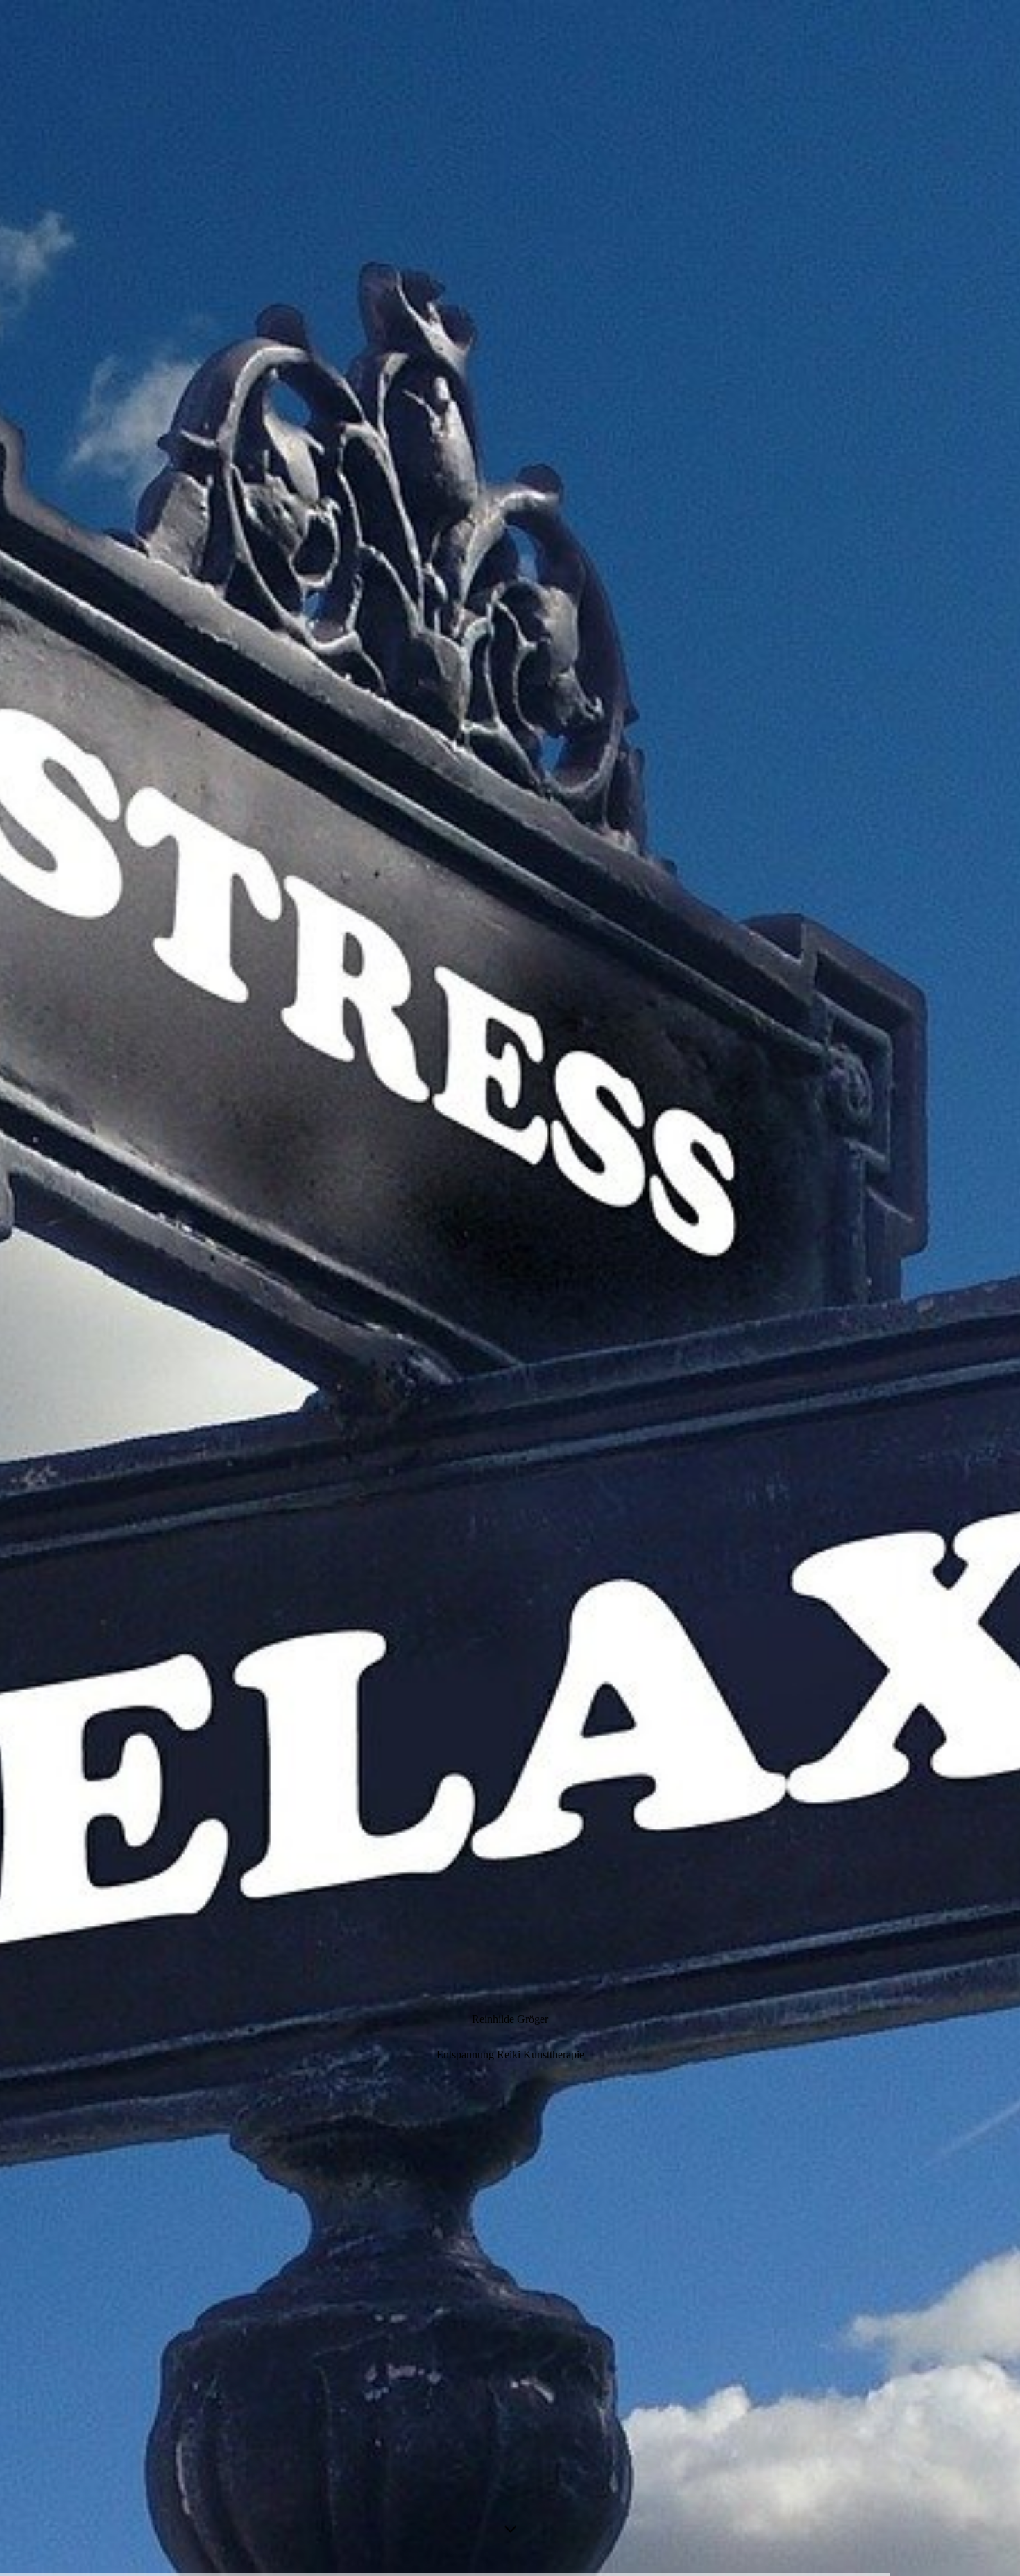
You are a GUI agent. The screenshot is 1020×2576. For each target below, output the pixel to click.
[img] (510, 1288)
